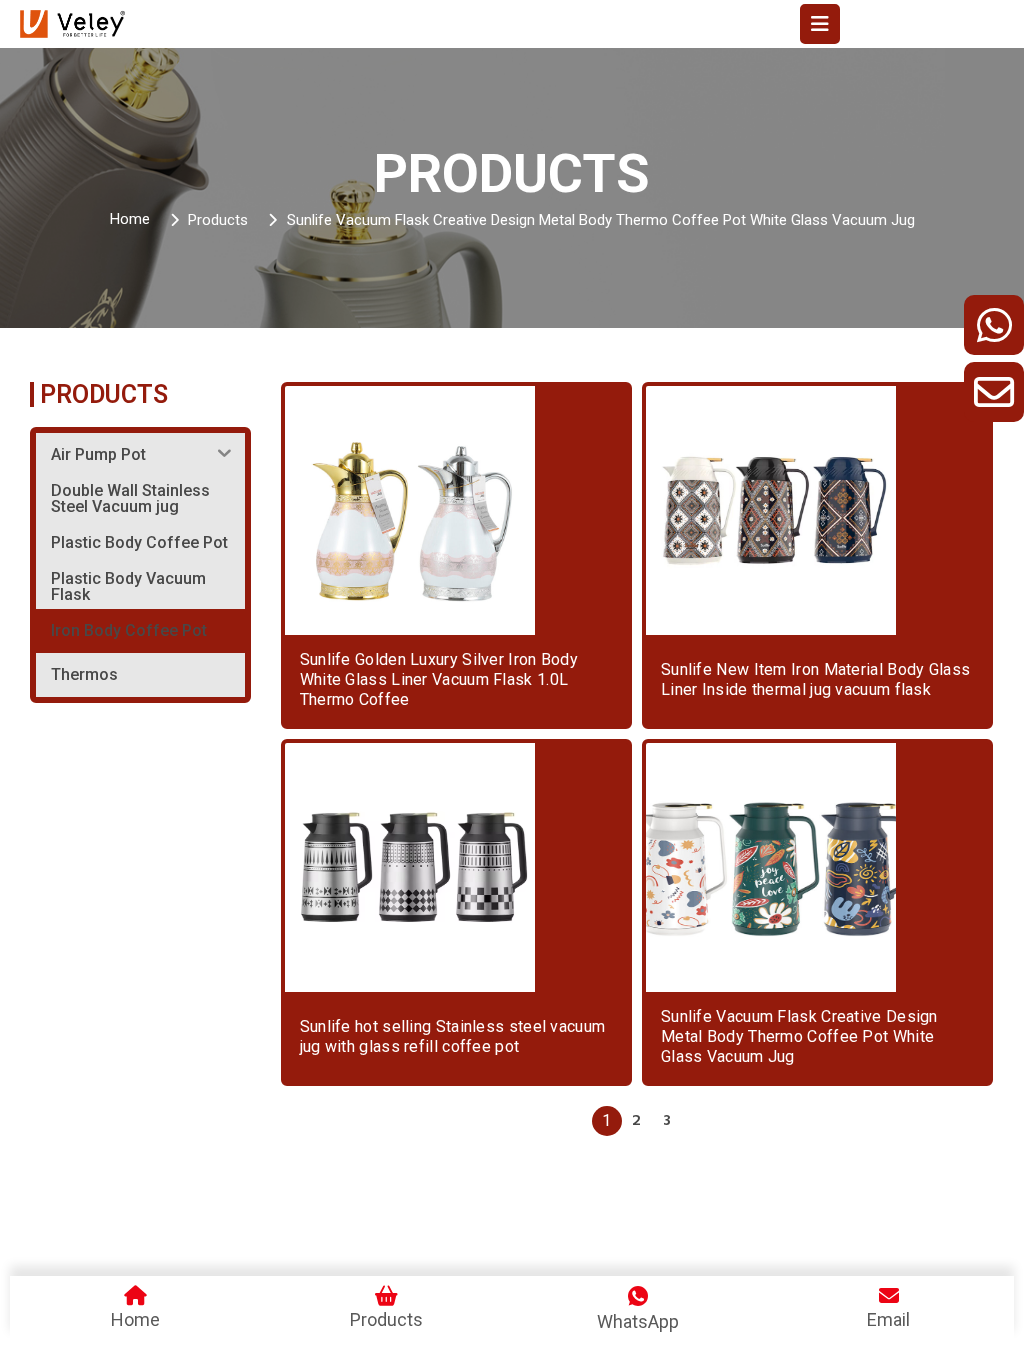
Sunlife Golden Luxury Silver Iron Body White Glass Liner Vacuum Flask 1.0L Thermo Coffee (439, 679)
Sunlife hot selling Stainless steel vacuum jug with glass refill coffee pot (453, 1036)
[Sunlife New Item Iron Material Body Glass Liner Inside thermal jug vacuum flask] (771, 510)
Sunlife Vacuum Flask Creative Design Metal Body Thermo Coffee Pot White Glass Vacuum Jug (799, 1036)
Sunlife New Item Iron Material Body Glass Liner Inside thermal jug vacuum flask (815, 679)
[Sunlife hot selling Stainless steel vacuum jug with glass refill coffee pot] (410, 867)
